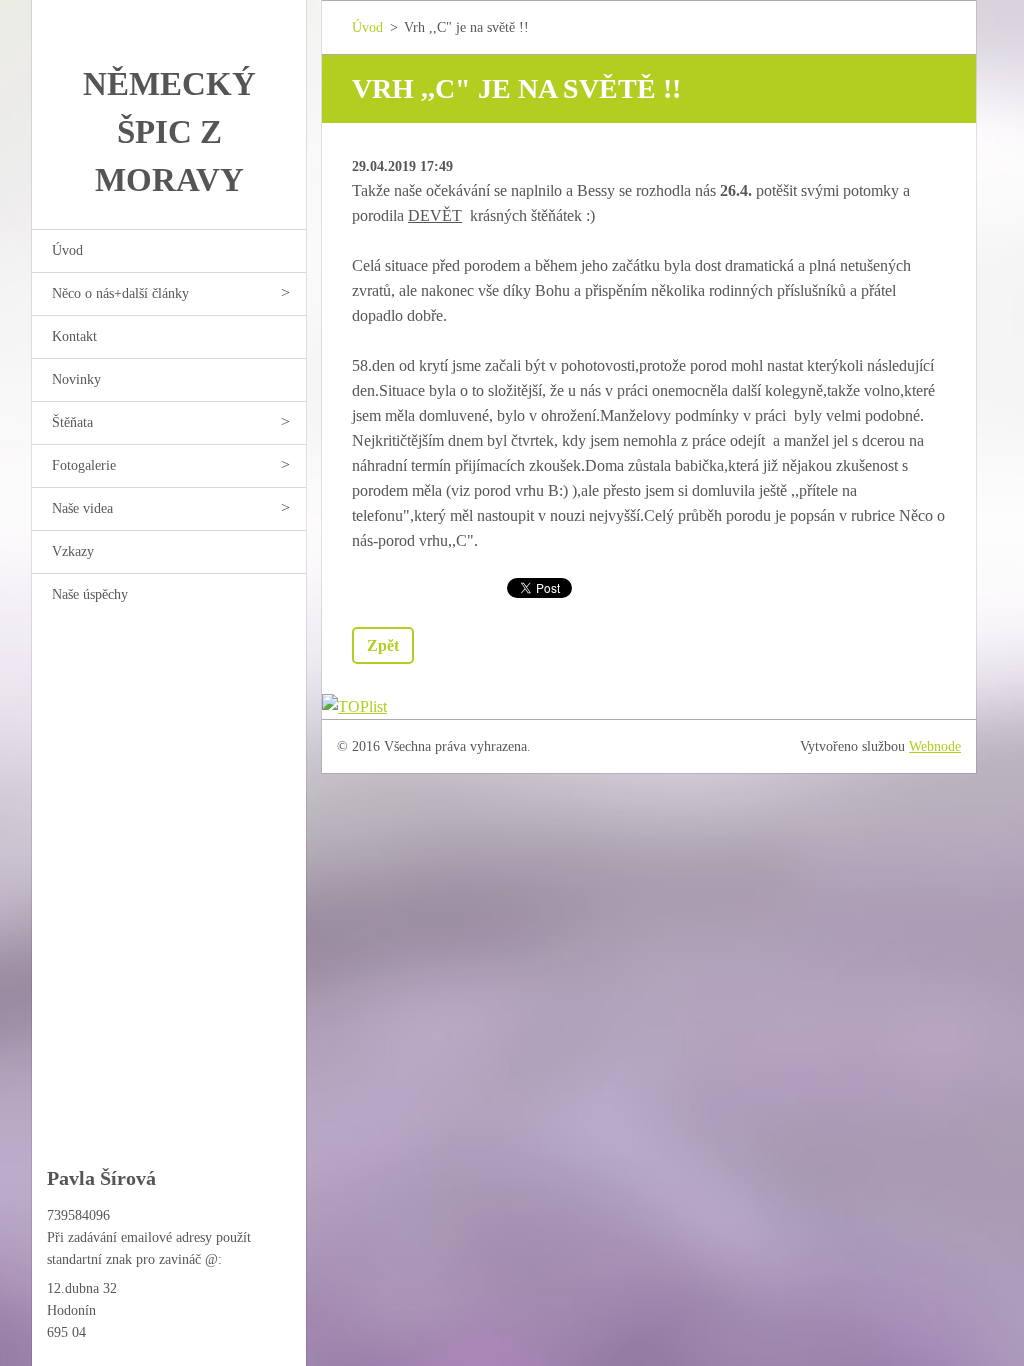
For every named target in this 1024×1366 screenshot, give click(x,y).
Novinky (76, 379)
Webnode (935, 746)
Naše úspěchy (90, 594)
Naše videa (82, 508)
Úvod (67, 250)
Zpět (383, 645)
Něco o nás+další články (120, 293)
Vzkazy (73, 551)
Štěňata (72, 422)
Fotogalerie (84, 465)
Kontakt (74, 336)
